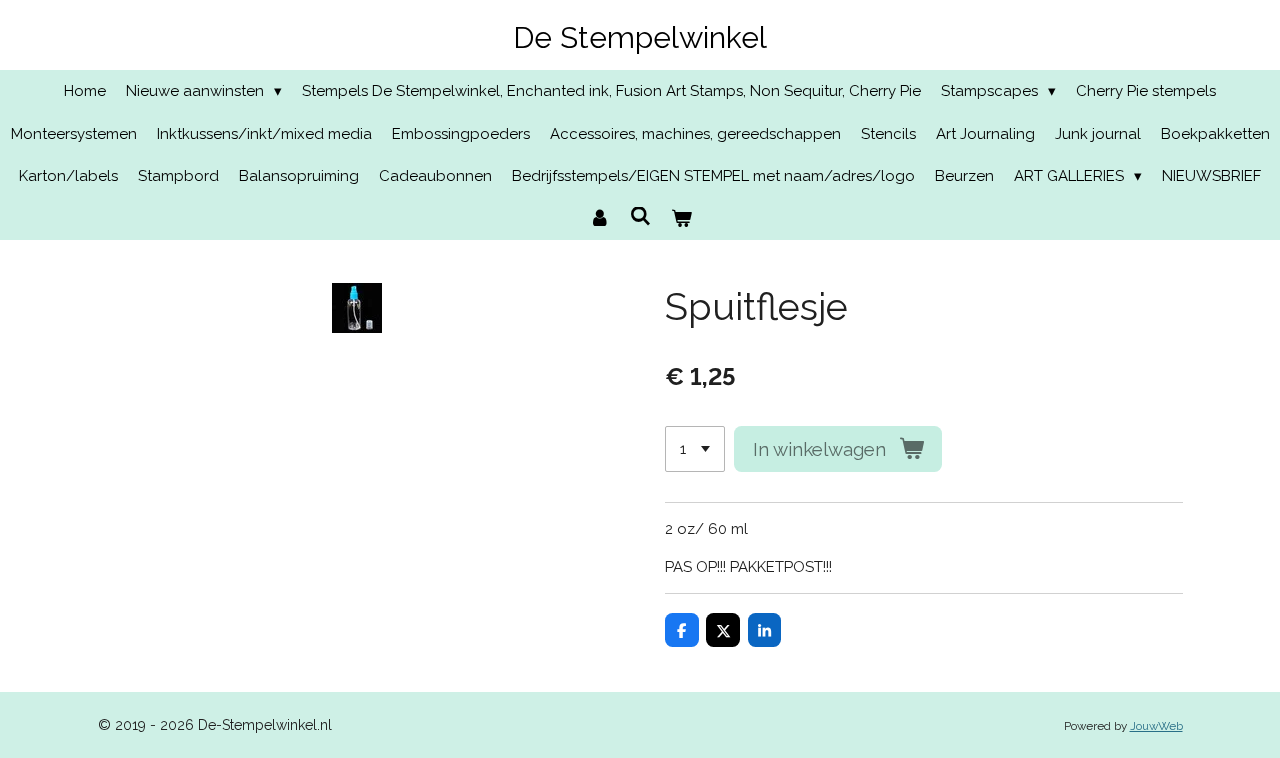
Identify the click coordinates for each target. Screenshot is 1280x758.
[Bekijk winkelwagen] (681, 219)
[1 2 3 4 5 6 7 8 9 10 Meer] (695, 449)
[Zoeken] (640, 217)
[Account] (599, 219)
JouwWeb (1156, 726)
